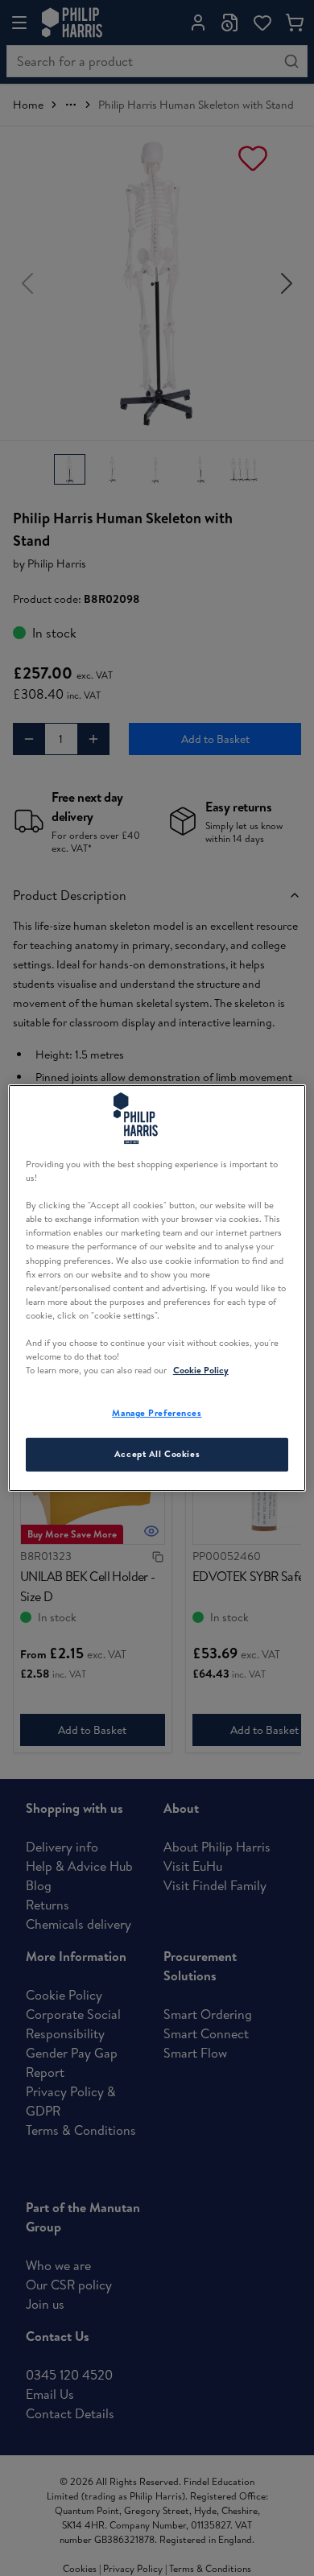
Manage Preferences (157, 1413)
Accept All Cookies (157, 1454)
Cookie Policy (201, 1370)
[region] (157, 1288)
